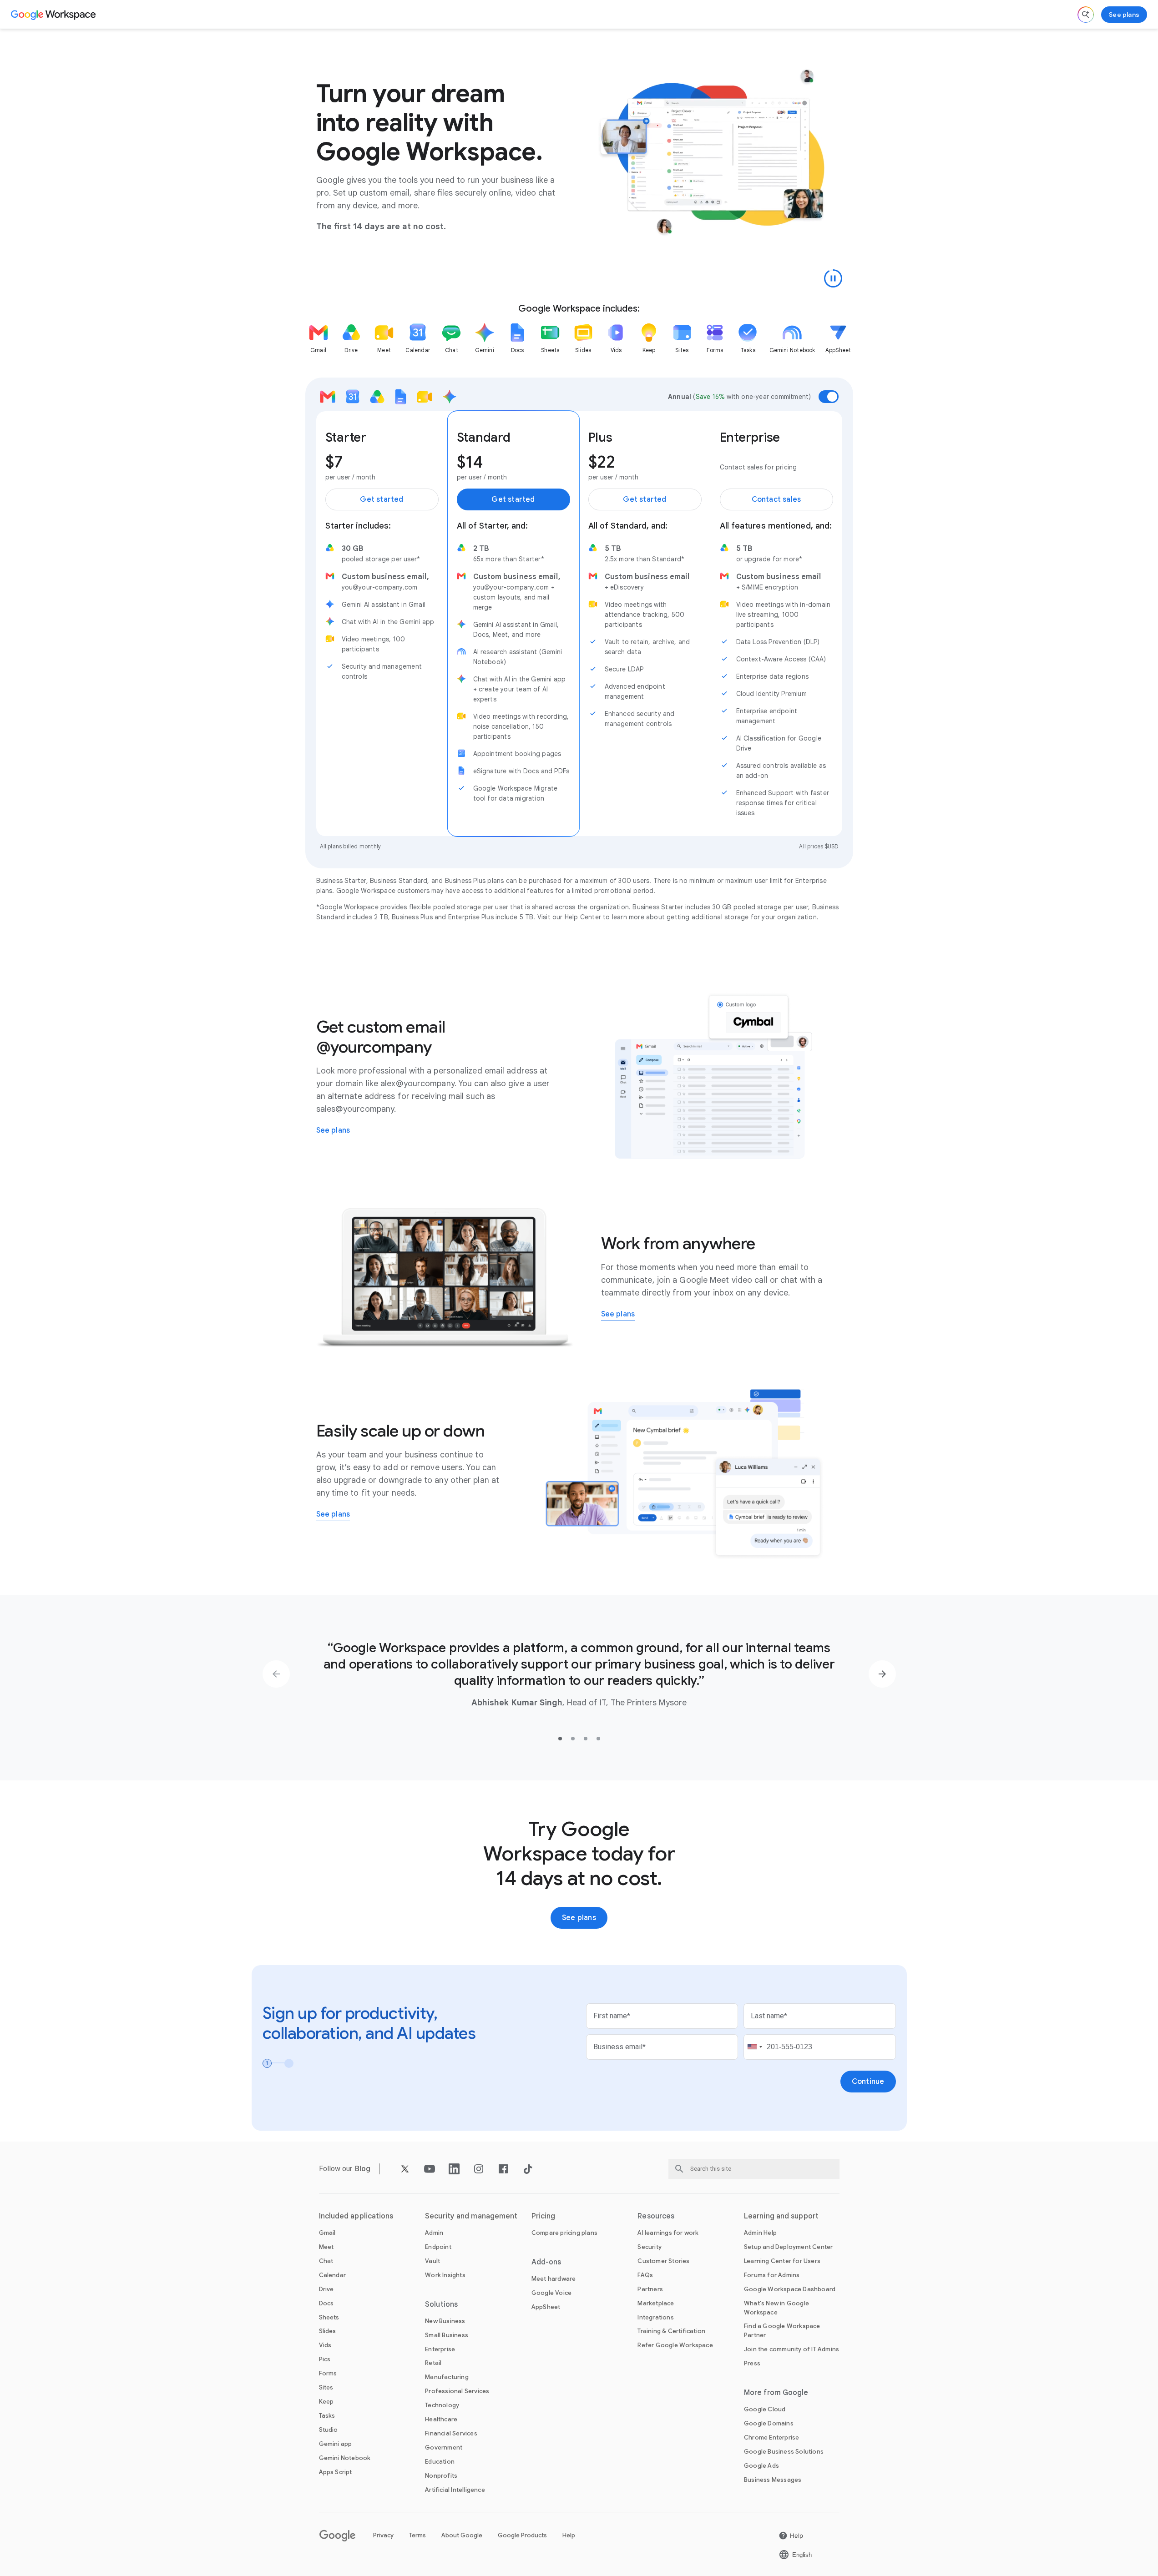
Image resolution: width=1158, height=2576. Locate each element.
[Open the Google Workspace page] (54, 15)
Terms (417, 2535)
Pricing (544, 2216)
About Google (462, 2535)
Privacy (383, 2535)
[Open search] (1086, 15)
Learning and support (781, 2216)
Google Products (522, 2535)
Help (569, 2535)
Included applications (356, 2216)
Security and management (471, 2216)
